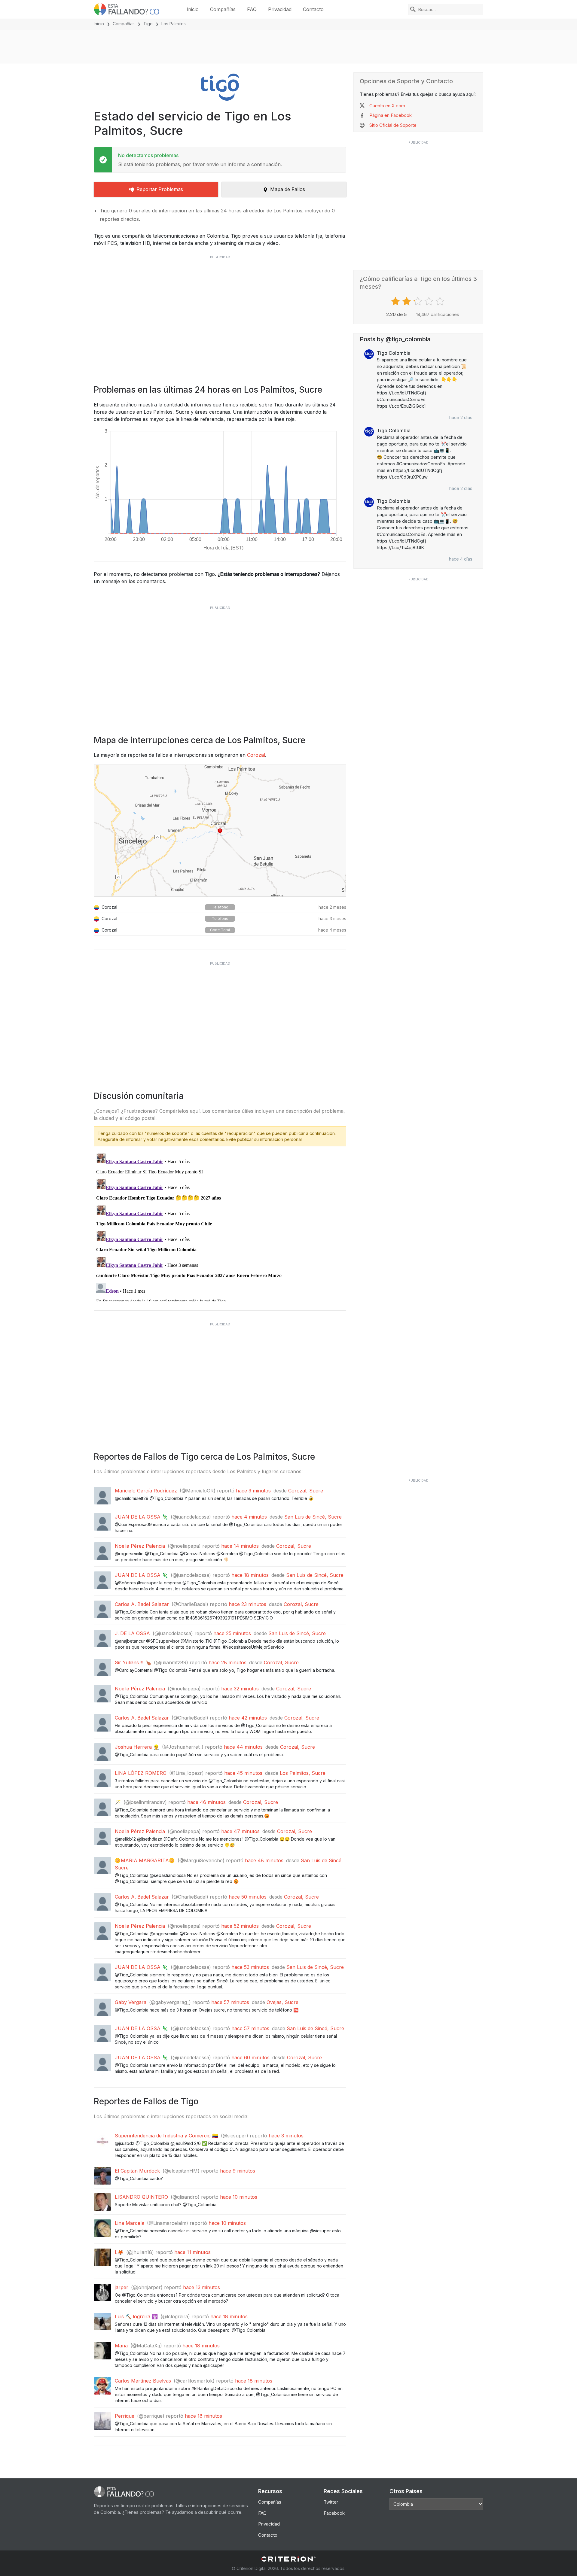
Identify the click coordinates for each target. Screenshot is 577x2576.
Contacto (313, 9)
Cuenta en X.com (387, 106)
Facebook (334, 2513)
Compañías (223, 9)
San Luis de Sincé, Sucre (313, 1517)
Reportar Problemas (160, 189)
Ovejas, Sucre (282, 2002)
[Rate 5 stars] (441, 301)
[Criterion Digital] (288, 2559)
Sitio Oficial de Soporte (393, 125)
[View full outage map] (220, 831)
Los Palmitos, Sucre (303, 1773)
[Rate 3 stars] (418, 301)
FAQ (252, 9)
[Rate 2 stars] (407, 301)
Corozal (256, 755)
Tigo (148, 24)
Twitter (331, 2502)
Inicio (193, 9)
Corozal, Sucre (306, 1491)
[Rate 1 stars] (396, 301)
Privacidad (280, 9)
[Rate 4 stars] (430, 301)
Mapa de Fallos (288, 189)
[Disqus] (220, 1226)
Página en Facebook (391, 115)
